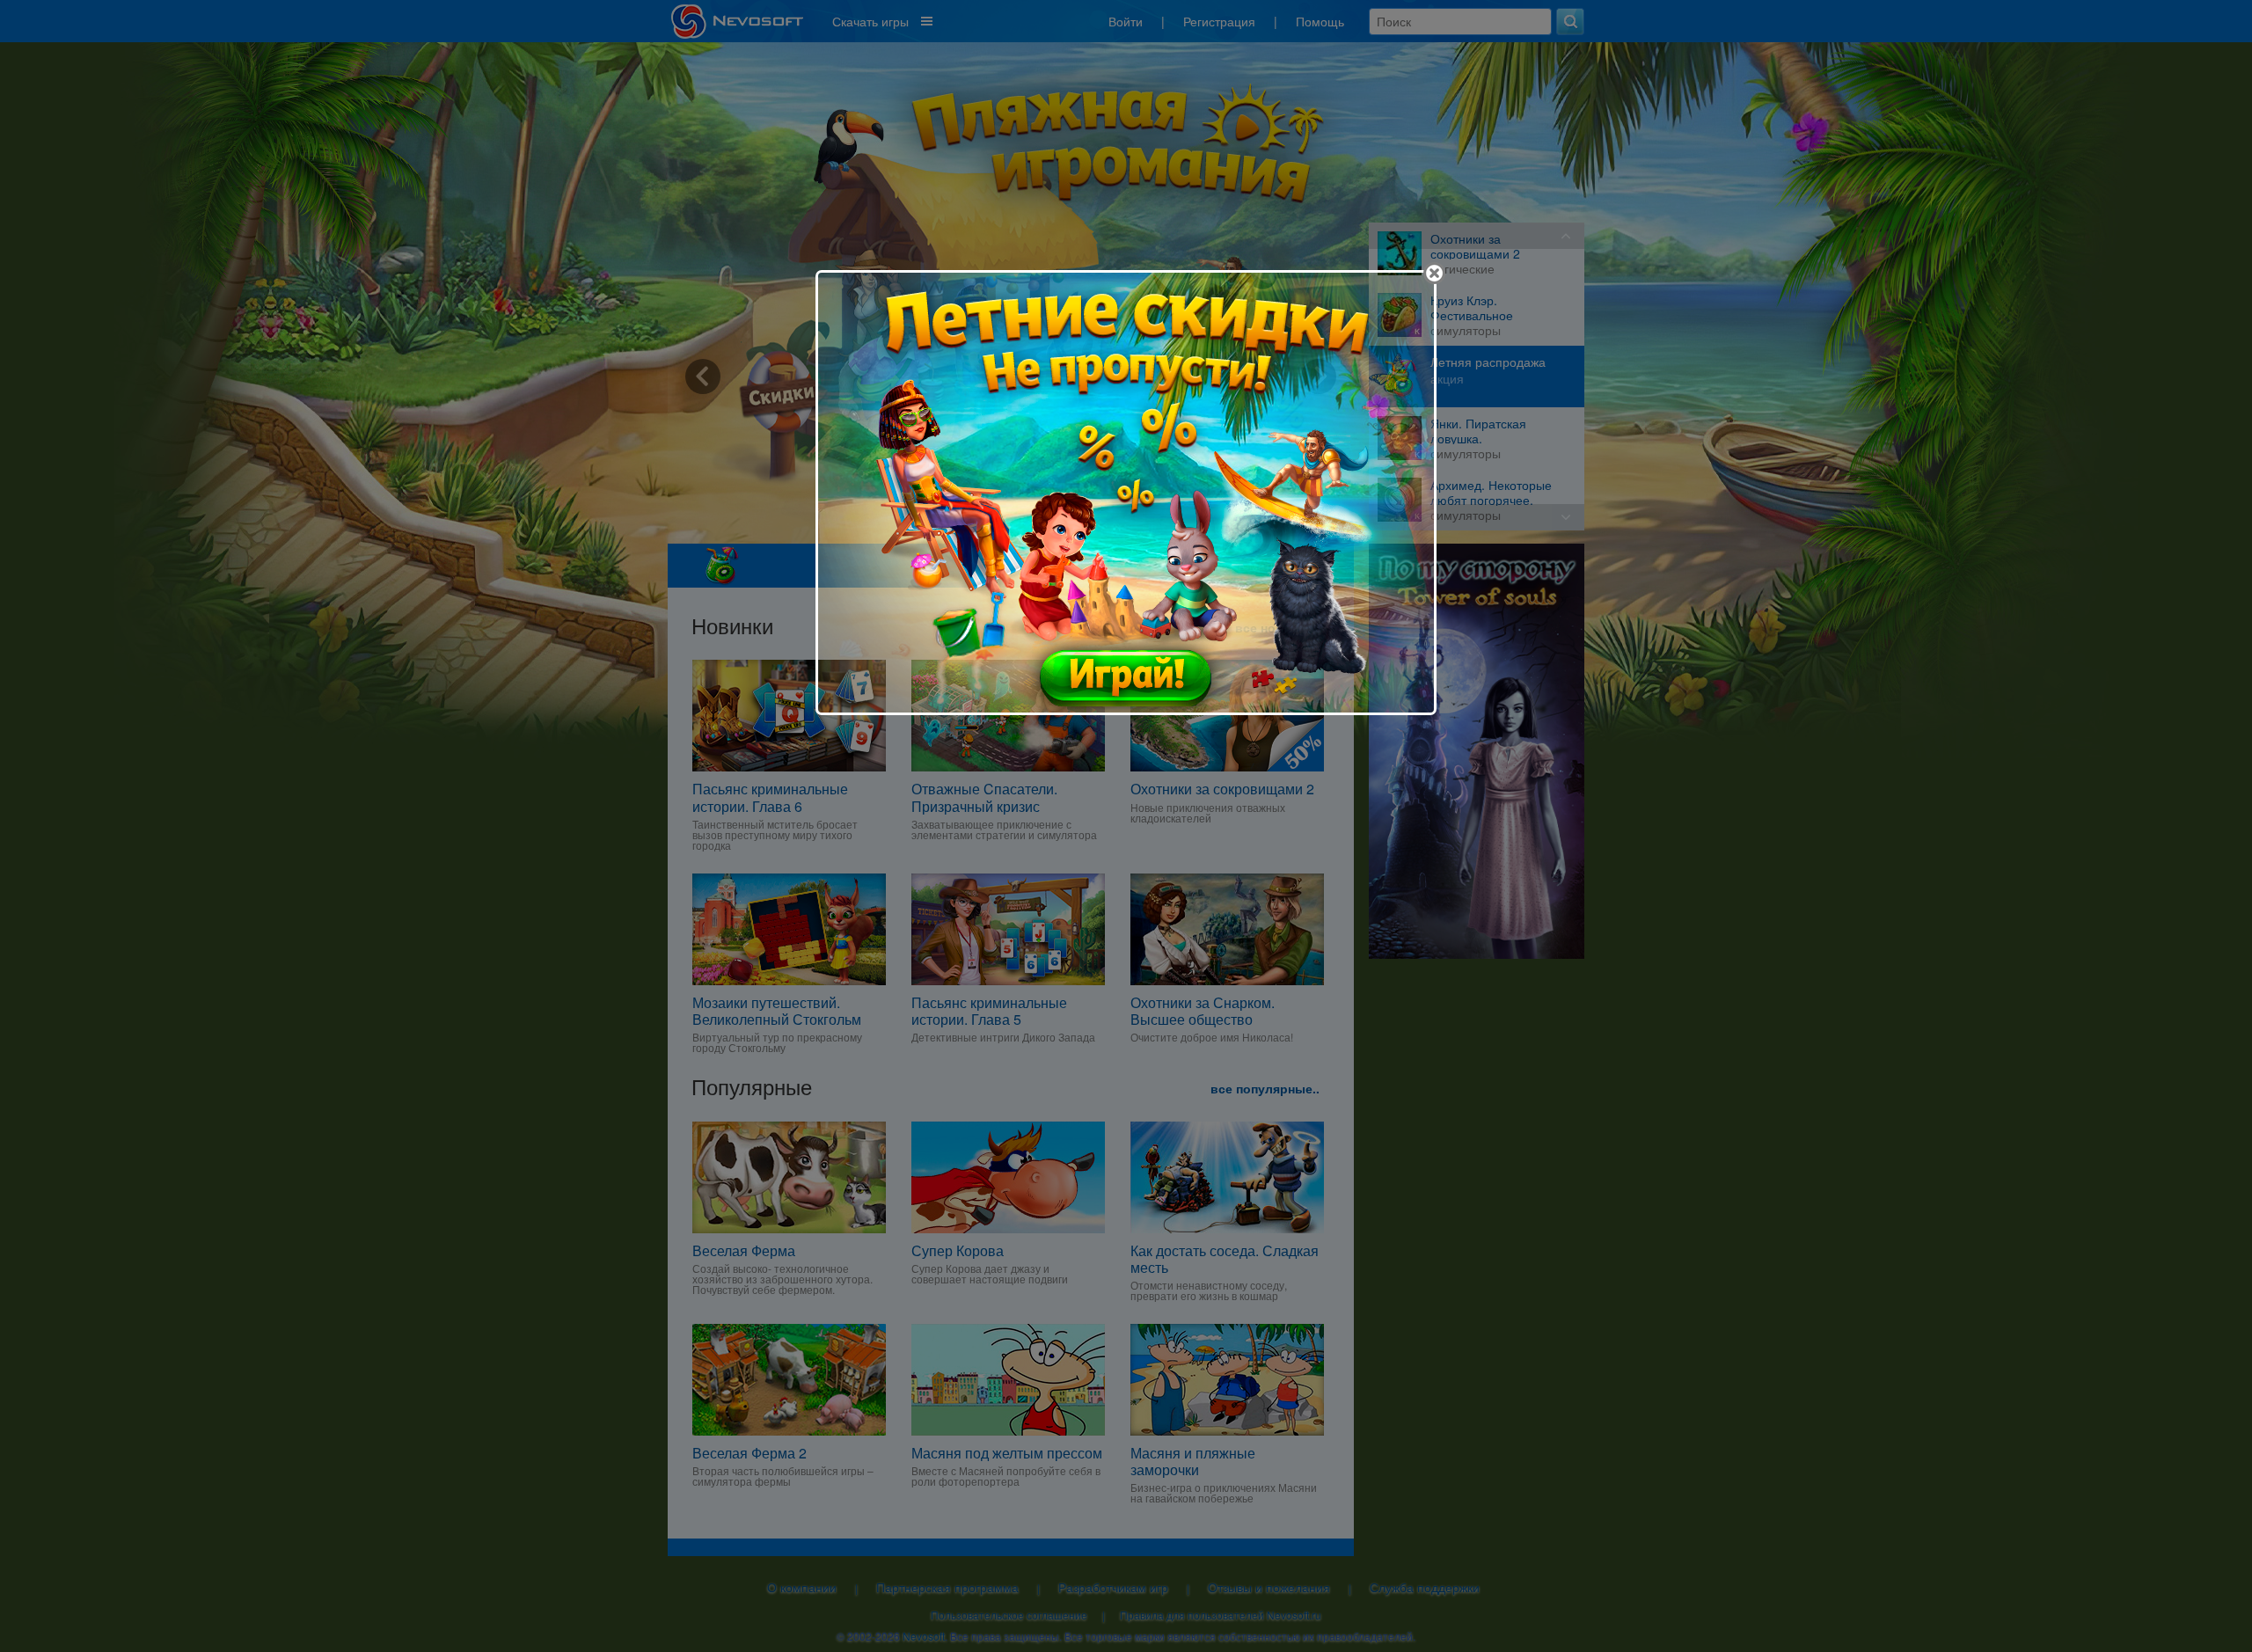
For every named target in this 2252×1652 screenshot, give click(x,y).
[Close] (1434, 273)
